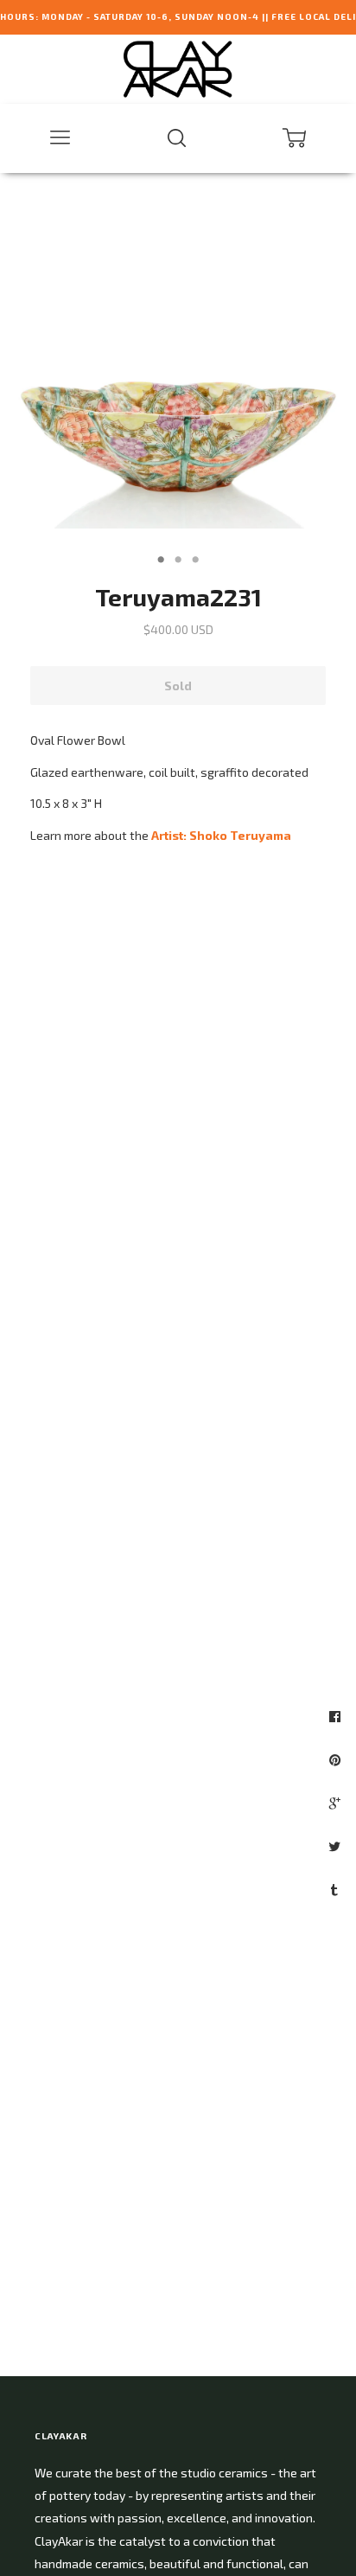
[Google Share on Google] (337, 1803)
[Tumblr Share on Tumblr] (337, 1889)
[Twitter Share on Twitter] (337, 1846)
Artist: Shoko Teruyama (221, 835)
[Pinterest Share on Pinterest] (337, 1759)
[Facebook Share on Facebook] (337, 1716)
